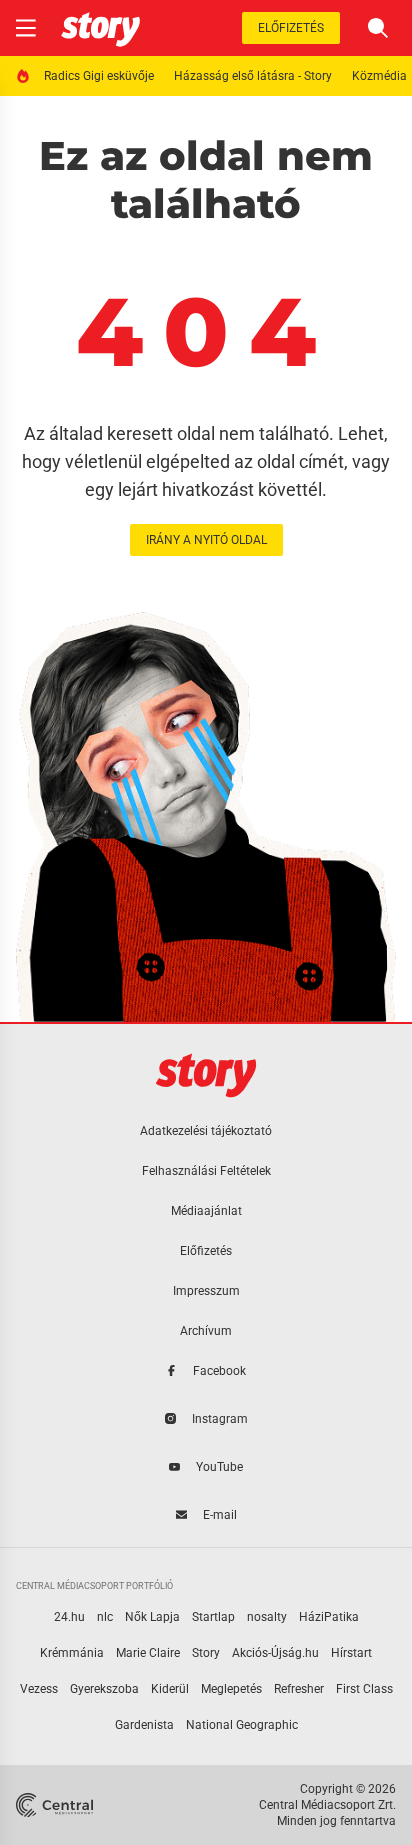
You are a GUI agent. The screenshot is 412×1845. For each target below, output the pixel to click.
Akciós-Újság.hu (275, 1653)
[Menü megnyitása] (26, 28)
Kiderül (170, 1689)
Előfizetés (291, 28)
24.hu (69, 1617)
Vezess (39, 1689)
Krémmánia (72, 1653)
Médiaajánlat (206, 1211)
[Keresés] (378, 28)
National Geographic (242, 1725)
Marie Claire (148, 1653)
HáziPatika (329, 1617)
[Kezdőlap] (100, 28)
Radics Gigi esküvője (99, 76)
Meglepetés (231, 1689)
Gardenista (144, 1725)
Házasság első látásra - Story (253, 76)
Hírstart (351, 1653)
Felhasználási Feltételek (206, 1171)
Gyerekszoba (104, 1689)
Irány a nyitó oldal (206, 540)
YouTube (219, 1467)
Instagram (220, 1419)
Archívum (206, 1331)
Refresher (299, 1689)
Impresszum (206, 1291)
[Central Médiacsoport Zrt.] (56, 1805)
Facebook (219, 1371)
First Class (364, 1689)
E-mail (220, 1515)
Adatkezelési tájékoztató (206, 1131)
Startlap (213, 1617)
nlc (105, 1617)
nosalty (267, 1617)
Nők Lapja (152, 1617)
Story (206, 1653)
